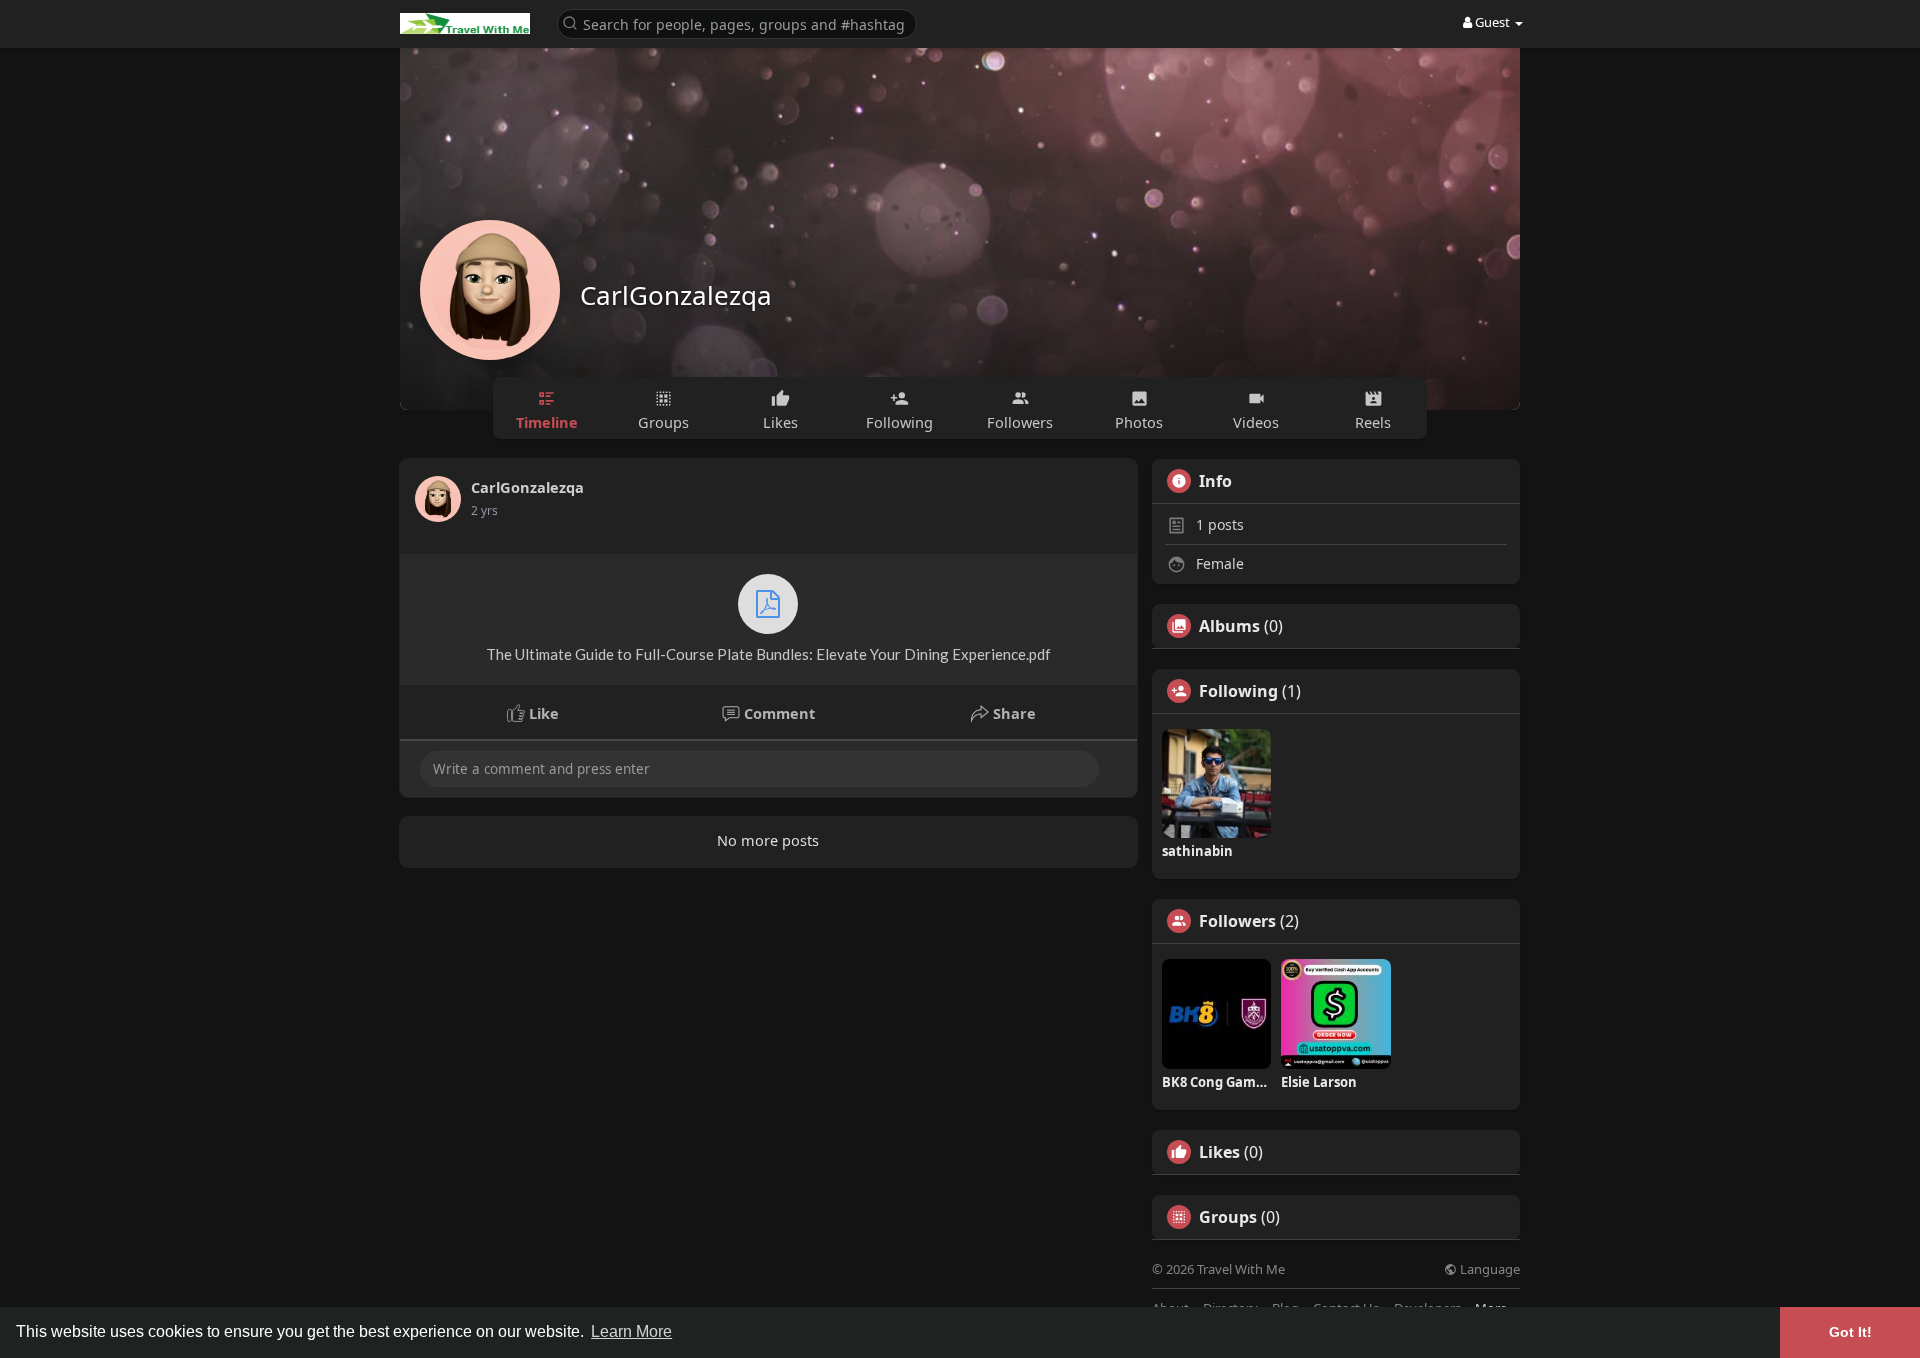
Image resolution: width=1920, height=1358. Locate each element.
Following (1238, 691)
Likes (1219, 1152)
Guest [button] (1492, 22)
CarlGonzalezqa (676, 295)
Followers (1237, 921)
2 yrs (484, 510)
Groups (1228, 1217)
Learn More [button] (631, 1331)
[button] (737, 22)
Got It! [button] (1850, 1332)
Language (1488, 1269)
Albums (1229, 626)
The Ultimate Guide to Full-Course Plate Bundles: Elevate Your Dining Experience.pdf (768, 654)
